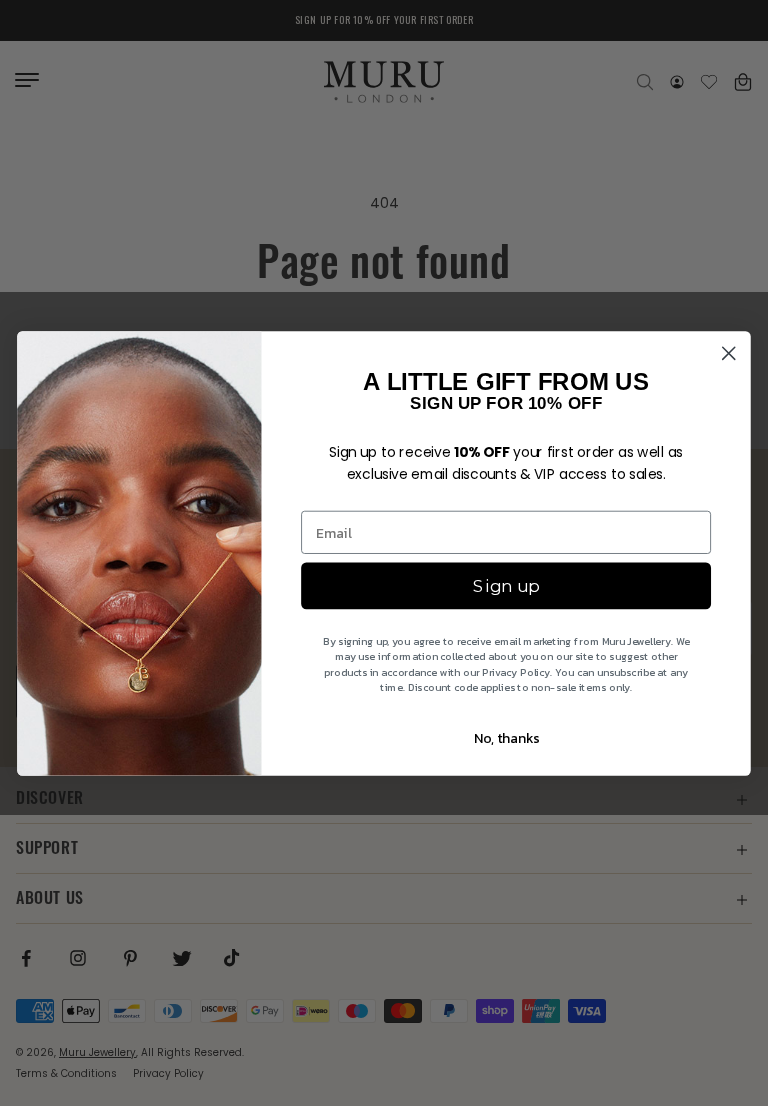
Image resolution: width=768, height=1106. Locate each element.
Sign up (506, 585)
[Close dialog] (729, 353)
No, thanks (506, 737)
